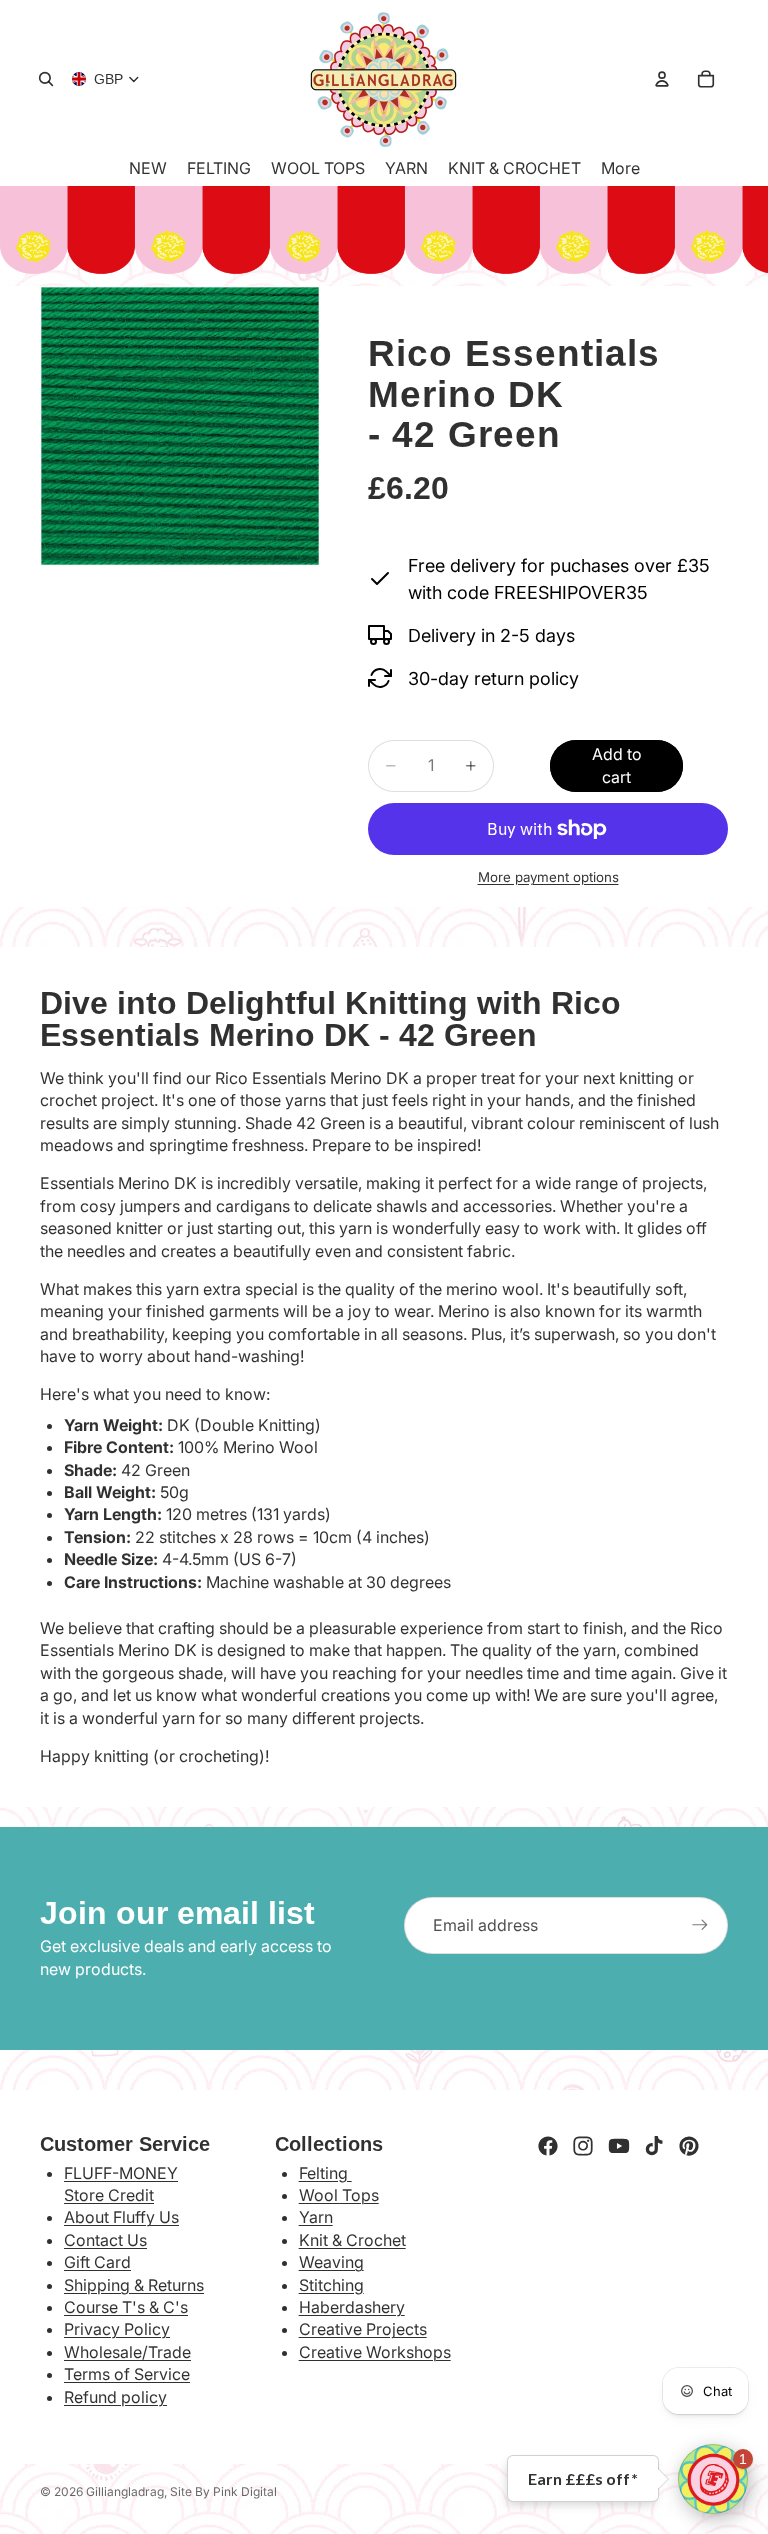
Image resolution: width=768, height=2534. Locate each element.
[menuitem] (620, 168)
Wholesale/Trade (127, 2352)
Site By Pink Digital (223, 2491)
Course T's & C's (126, 2307)
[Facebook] (548, 2146)
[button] (713, 2479)
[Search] (46, 79)
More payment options (548, 877)
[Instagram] (583, 2146)
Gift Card (97, 2262)
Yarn (316, 2217)
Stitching (331, 2285)
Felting (325, 2173)
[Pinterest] (689, 2146)
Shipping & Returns (134, 2285)
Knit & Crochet (352, 2240)
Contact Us (105, 2240)
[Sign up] (700, 1925)
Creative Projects (363, 2329)
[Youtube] (619, 2146)
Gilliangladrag (125, 2491)
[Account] (662, 79)
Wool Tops (339, 2195)
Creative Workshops (375, 2352)
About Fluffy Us (121, 2217)
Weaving (331, 2262)
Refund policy (115, 2397)
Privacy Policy (117, 2329)
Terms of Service (127, 2374)
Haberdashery (352, 2307)
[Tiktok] (654, 2146)
